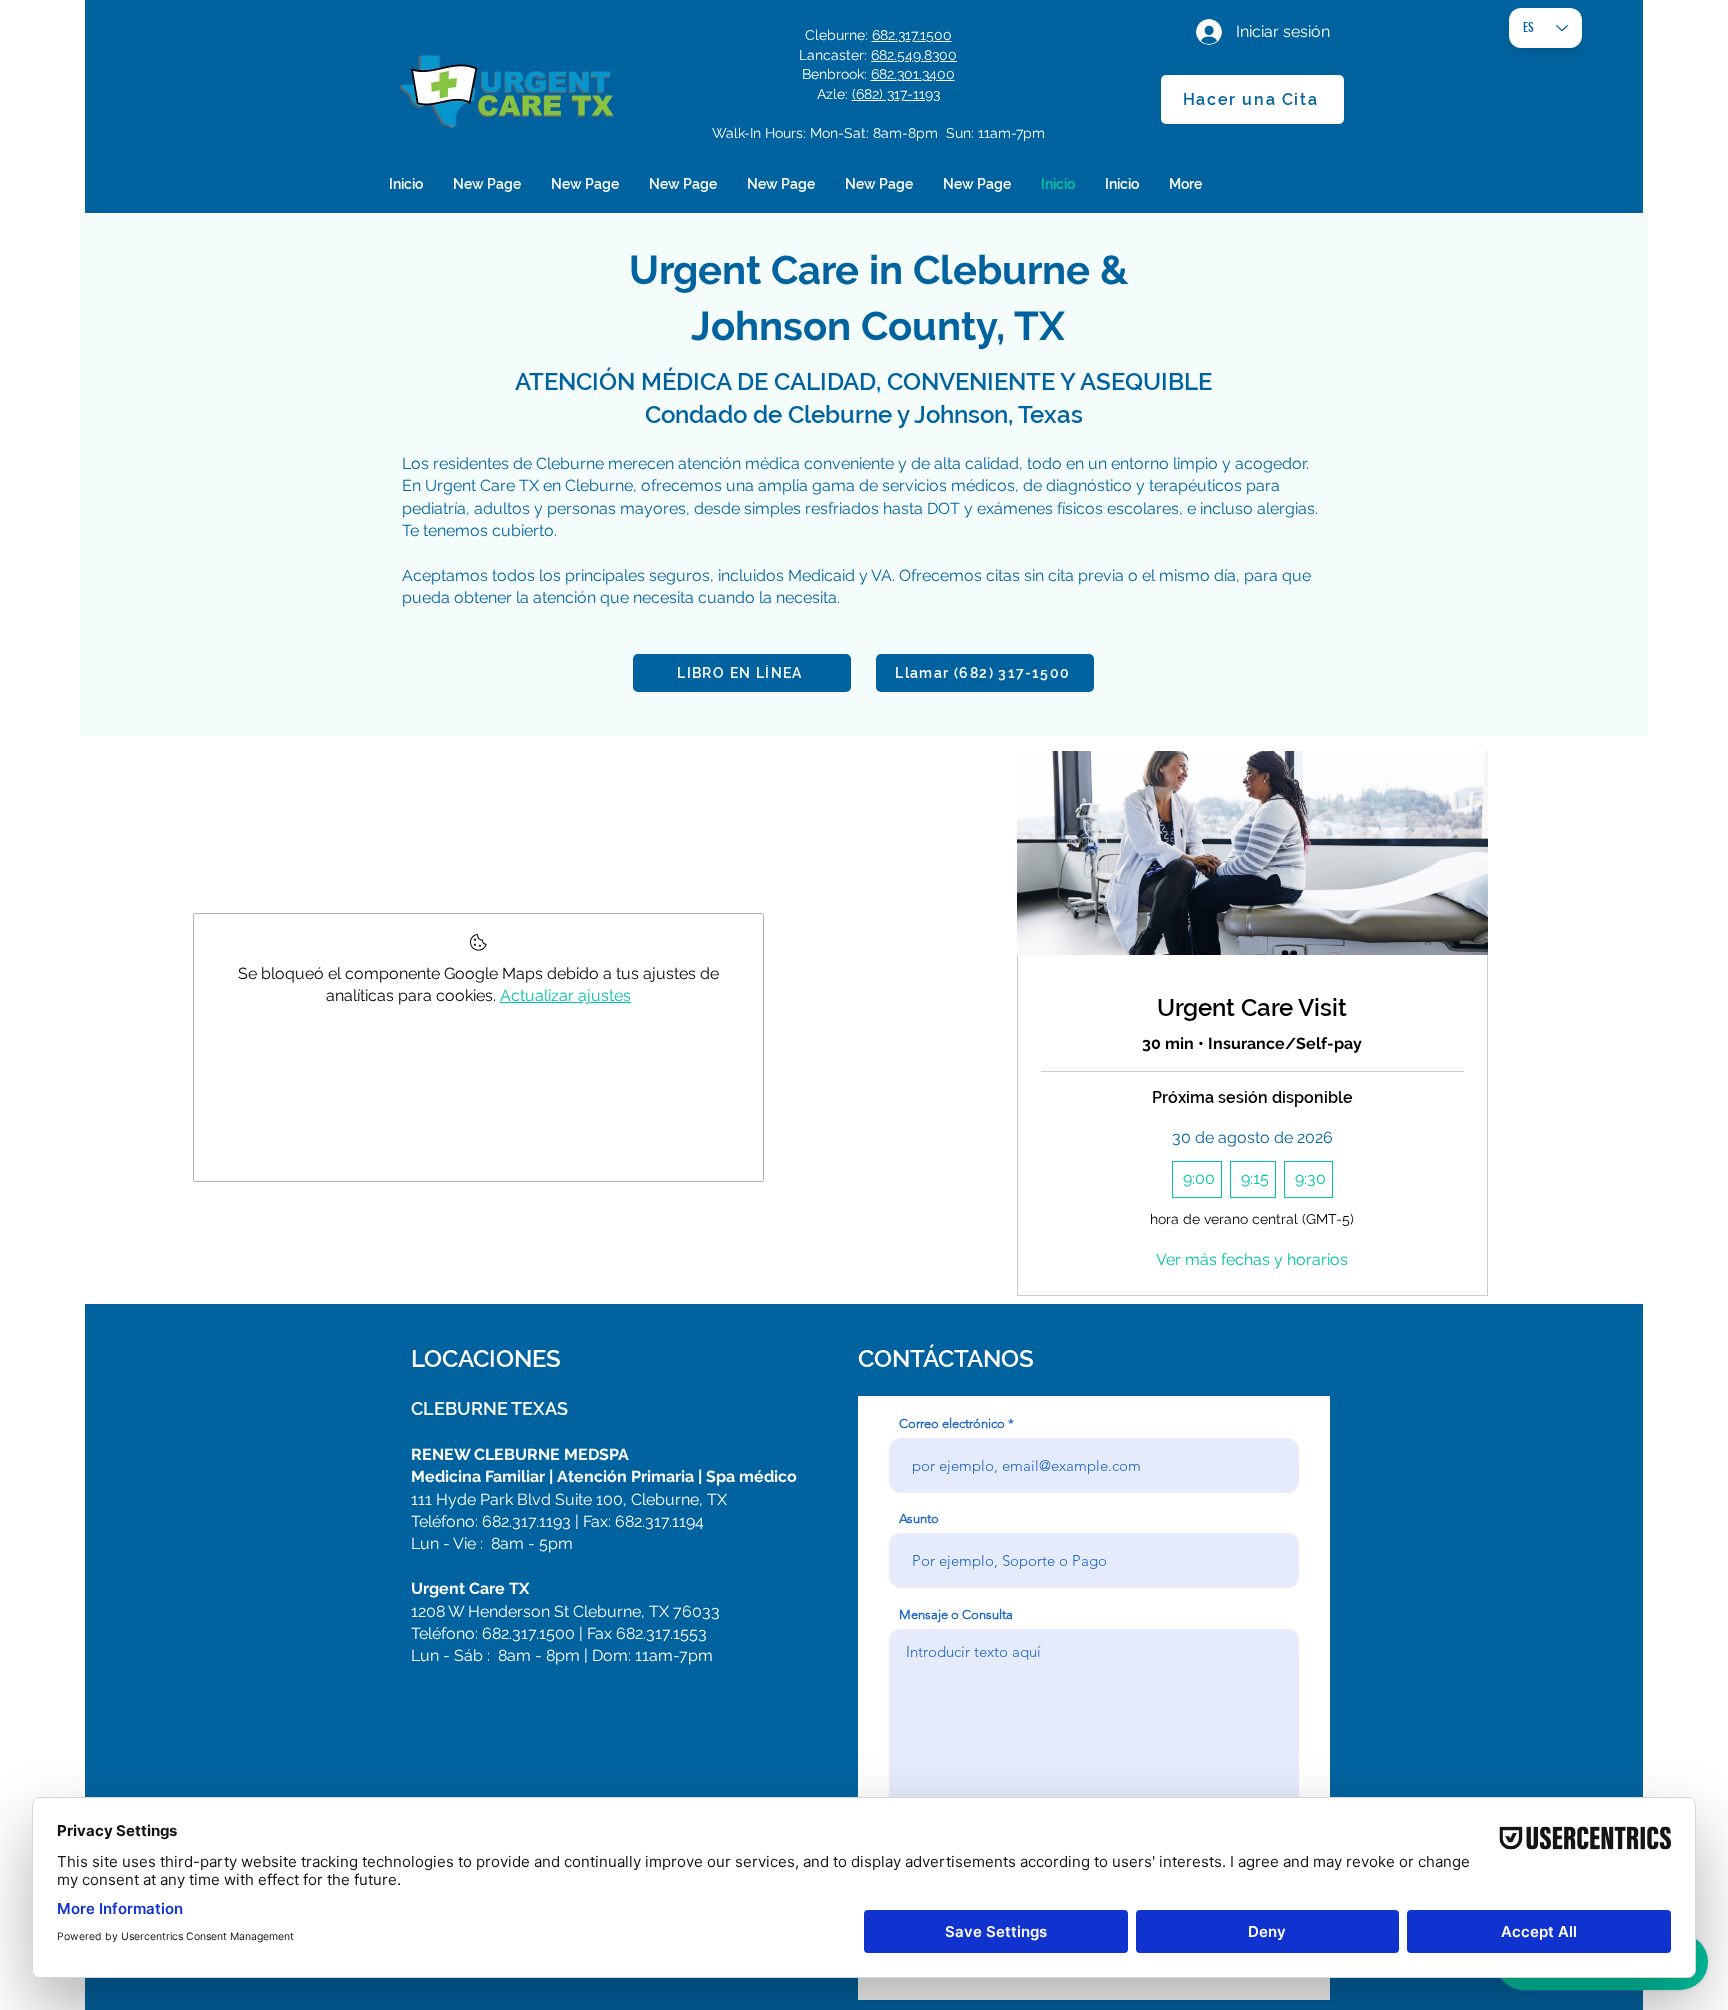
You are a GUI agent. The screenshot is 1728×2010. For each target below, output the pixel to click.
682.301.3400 (913, 74)
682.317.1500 (912, 35)
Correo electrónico (952, 1423)
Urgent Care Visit (1252, 1007)
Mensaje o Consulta (956, 1614)
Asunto (919, 1518)
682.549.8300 (914, 55)
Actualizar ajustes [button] (565, 995)
